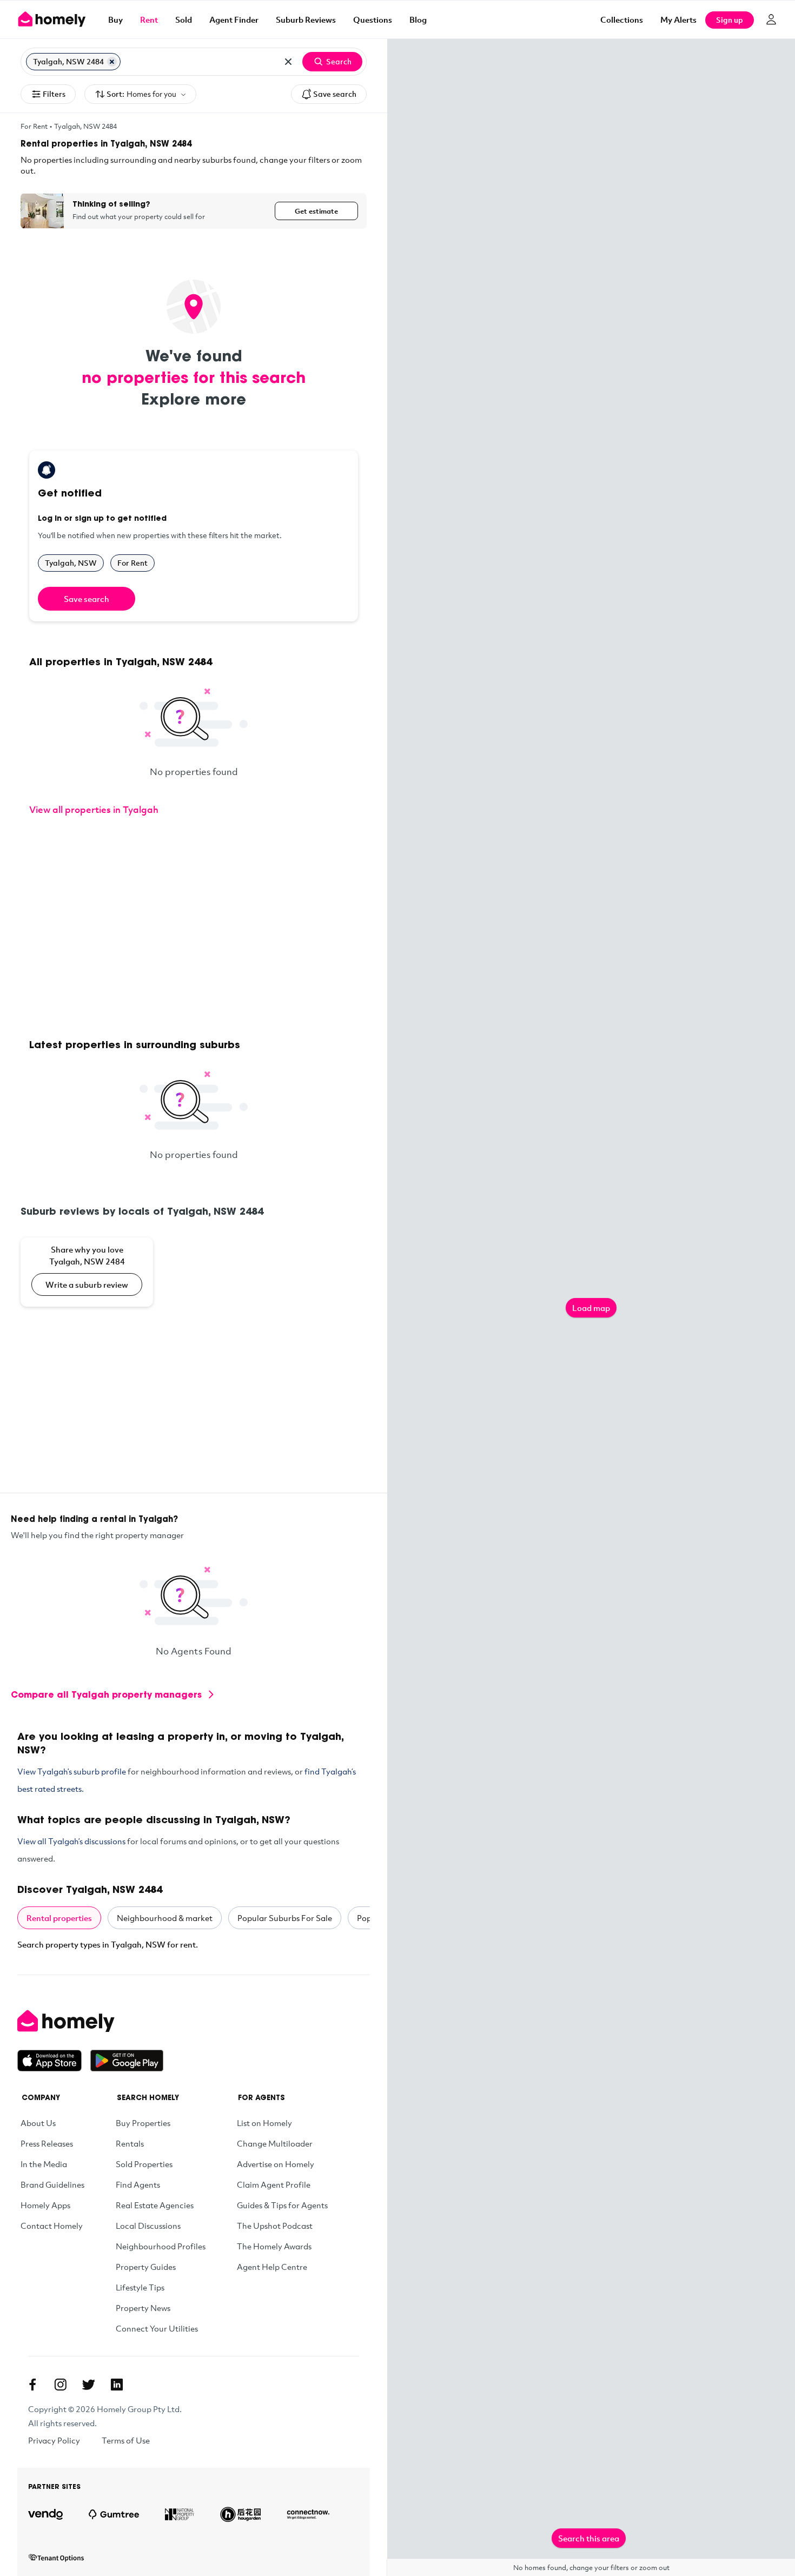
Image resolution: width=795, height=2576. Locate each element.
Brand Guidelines (52, 2184)
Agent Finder (234, 19)
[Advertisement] (194, 929)
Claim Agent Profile (274, 2184)
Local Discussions (148, 2226)
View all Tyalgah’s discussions (71, 1841)
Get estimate (316, 211)
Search (339, 61)
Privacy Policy (54, 2440)
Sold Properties (144, 2164)
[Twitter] (89, 2385)
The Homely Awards (274, 2246)
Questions (373, 19)
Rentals (130, 2143)
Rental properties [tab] (59, 1918)
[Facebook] (32, 2385)
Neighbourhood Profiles (161, 2246)
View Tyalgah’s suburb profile (72, 1771)
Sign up (730, 20)
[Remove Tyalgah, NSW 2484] (112, 62)
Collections (622, 19)
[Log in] (771, 19)
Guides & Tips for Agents (282, 2205)
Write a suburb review (87, 1284)
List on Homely (264, 2123)
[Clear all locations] (288, 62)
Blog (418, 19)
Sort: (141, 94)
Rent (149, 19)
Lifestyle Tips (140, 2287)
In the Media (44, 2164)
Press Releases (47, 2143)
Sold (184, 19)
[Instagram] (61, 2385)
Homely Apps (45, 2205)
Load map (591, 1308)
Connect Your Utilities (157, 2328)
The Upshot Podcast (275, 2226)
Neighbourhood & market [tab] (165, 1918)
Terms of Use (126, 2440)
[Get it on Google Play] (127, 2061)
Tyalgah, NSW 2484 (85, 126)
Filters (54, 94)
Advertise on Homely (276, 2164)
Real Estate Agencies (155, 2205)
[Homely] (90, 2021)
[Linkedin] (117, 2385)
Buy (115, 19)
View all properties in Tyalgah (94, 809)
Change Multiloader (275, 2143)
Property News (143, 2308)
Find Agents (138, 2184)
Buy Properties (143, 2123)
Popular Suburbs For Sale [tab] (285, 1918)
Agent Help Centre (272, 2267)
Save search (335, 94)
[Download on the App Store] (54, 2061)
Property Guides (146, 2267)
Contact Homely (52, 2226)
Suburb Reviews (306, 19)
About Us (38, 2123)
